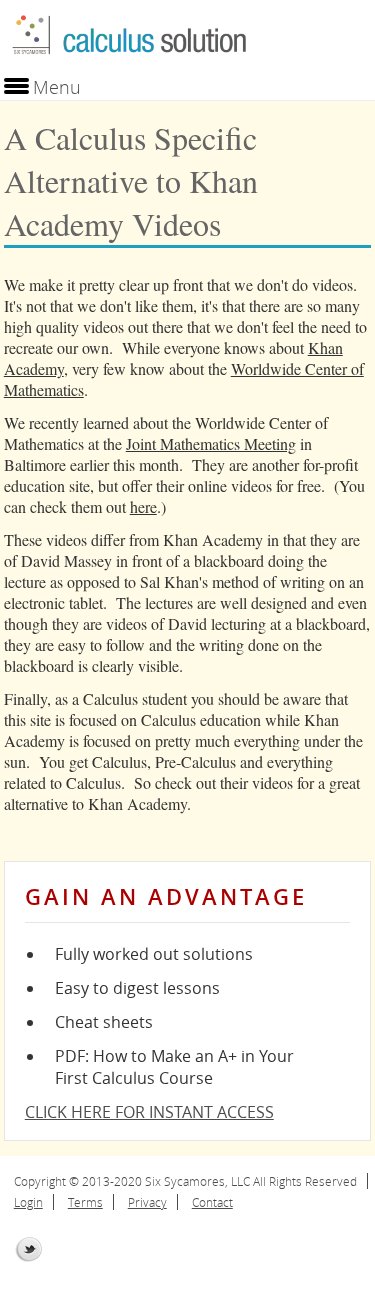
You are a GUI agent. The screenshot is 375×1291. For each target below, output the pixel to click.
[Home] (129, 64)
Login (28, 1202)
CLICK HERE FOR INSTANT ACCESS (149, 1112)
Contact (212, 1202)
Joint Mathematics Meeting (211, 443)
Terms (85, 1202)
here (143, 506)
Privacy (147, 1202)
